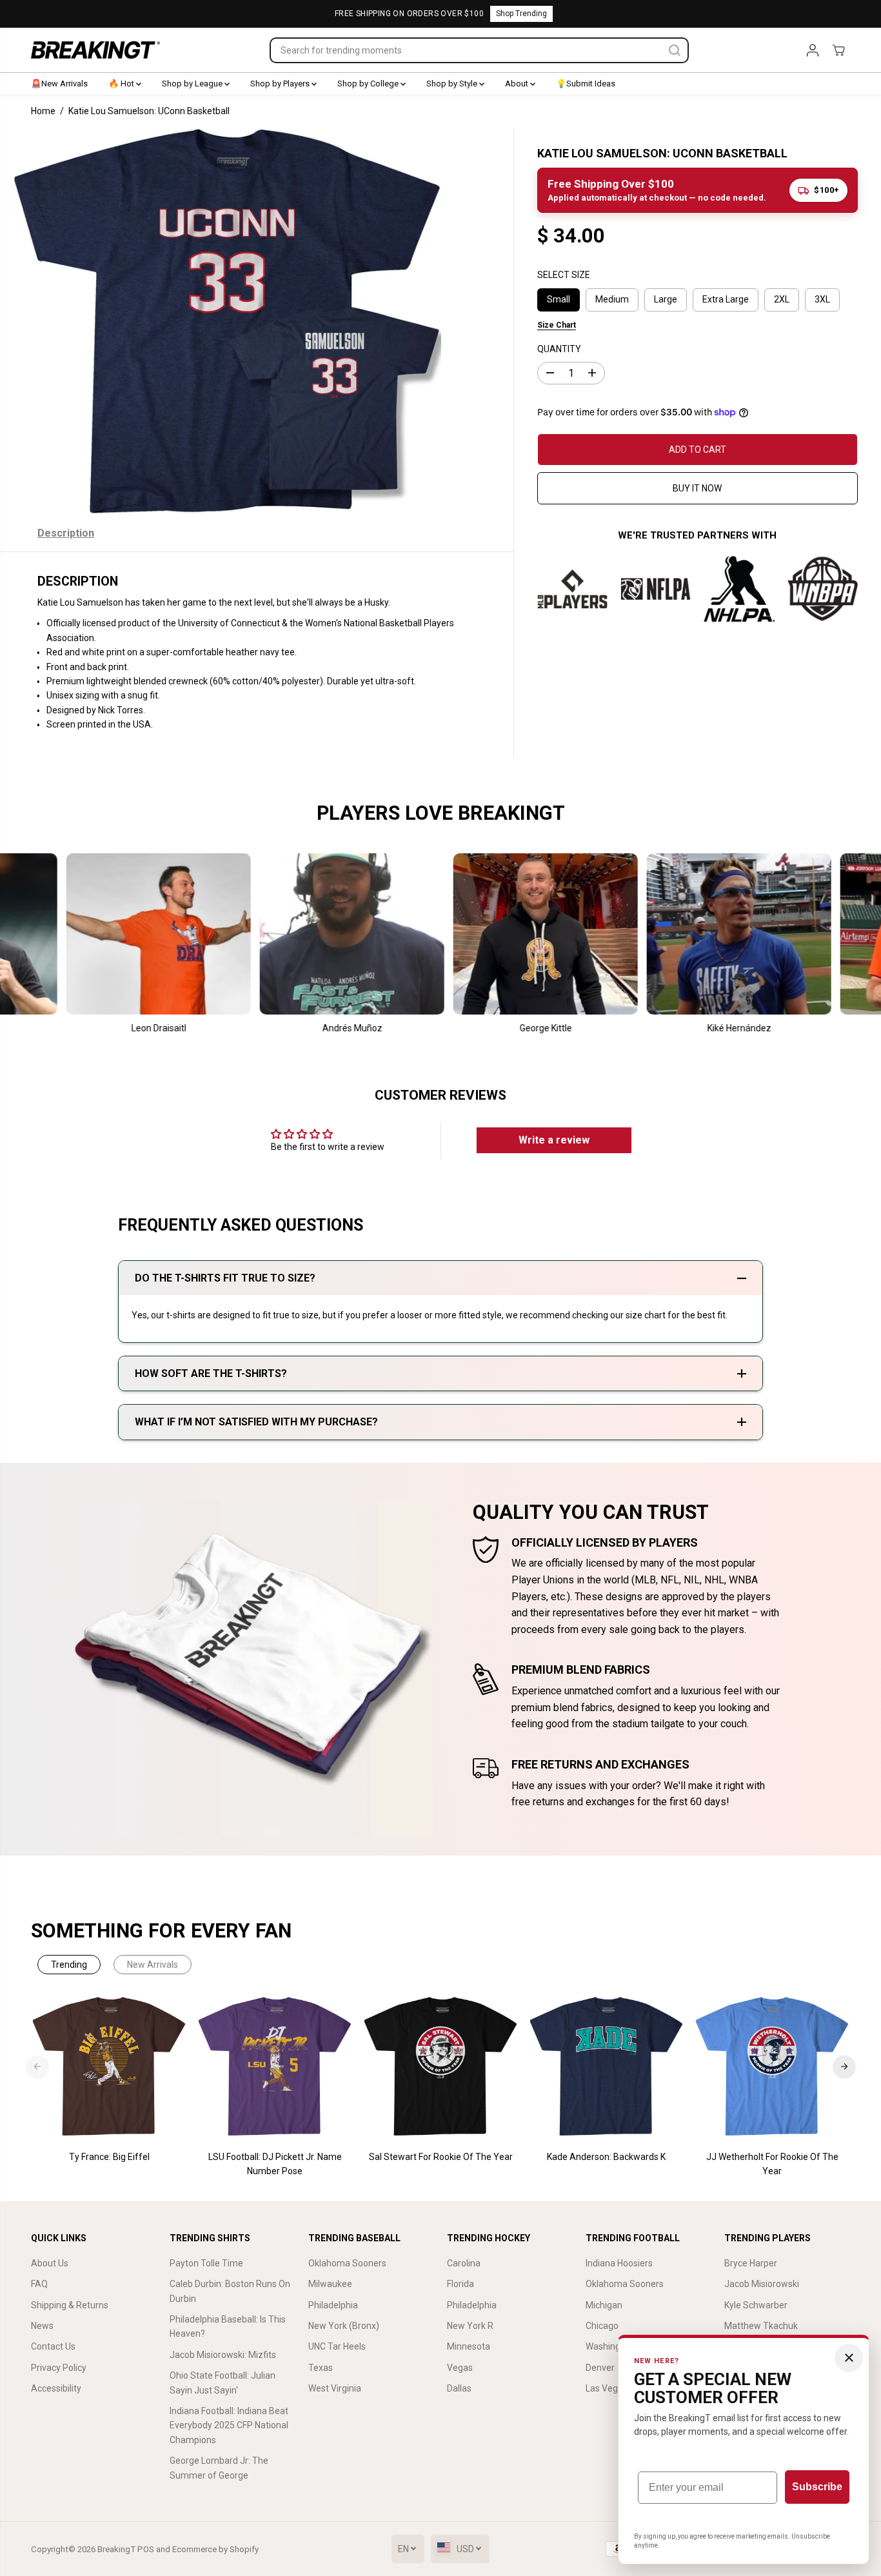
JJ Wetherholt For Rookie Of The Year (772, 2164)
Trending (69, 1965)
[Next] (844, 2066)
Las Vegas (607, 2388)
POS (146, 2549)
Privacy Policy (59, 2368)
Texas (321, 2368)
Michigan (604, 2305)
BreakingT (116, 2549)
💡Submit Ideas (586, 84)
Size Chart (557, 324)
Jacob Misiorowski (762, 2284)
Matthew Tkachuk (761, 2326)
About (518, 84)
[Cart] (838, 50)
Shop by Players (281, 84)
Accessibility (56, 2388)
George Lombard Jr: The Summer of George (219, 2468)
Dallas (459, 2388)
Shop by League (193, 84)
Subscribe (817, 2487)
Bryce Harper (751, 2263)
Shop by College (369, 84)
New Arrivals (153, 1965)
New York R (470, 2326)
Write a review (554, 1140)
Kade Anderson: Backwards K (606, 2157)
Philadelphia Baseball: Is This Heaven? (228, 2326)
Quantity (559, 348)
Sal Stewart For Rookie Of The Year (441, 2157)
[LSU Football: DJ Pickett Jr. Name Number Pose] (275, 2067)
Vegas (460, 2368)
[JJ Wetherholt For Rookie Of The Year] (772, 2067)
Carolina (464, 2263)
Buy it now (697, 488)
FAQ (39, 2284)
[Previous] (37, 2066)
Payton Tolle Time (206, 2263)
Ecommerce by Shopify (215, 2549)
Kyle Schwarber (756, 2305)
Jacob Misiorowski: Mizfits (223, 2355)
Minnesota (469, 2346)
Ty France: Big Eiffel (109, 2157)
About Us (50, 2263)
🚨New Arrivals (59, 84)
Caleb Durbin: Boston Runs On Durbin (230, 2291)
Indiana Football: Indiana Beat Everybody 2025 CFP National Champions (229, 2425)
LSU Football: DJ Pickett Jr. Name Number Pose (275, 2164)
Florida (460, 2284)
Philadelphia (333, 2305)
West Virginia (335, 2388)
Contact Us (53, 2346)
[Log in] (813, 50)
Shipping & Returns (70, 2305)
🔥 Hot (122, 84)
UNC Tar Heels (337, 2346)
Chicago (602, 2326)
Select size (564, 275)
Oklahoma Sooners (347, 2263)
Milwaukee (330, 2284)
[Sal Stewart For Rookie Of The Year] (441, 2067)
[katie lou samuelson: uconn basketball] (227, 321)
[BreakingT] (95, 50)
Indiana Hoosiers (619, 2263)
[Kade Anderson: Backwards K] (607, 2067)
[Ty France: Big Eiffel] (109, 2067)
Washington (610, 2346)
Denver (600, 2368)
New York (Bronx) (344, 2326)
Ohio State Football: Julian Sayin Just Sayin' (223, 2383)
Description (66, 533)
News (42, 2326)
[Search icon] (675, 50)
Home (43, 111)
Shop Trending (521, 14)
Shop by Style (453, 84)
